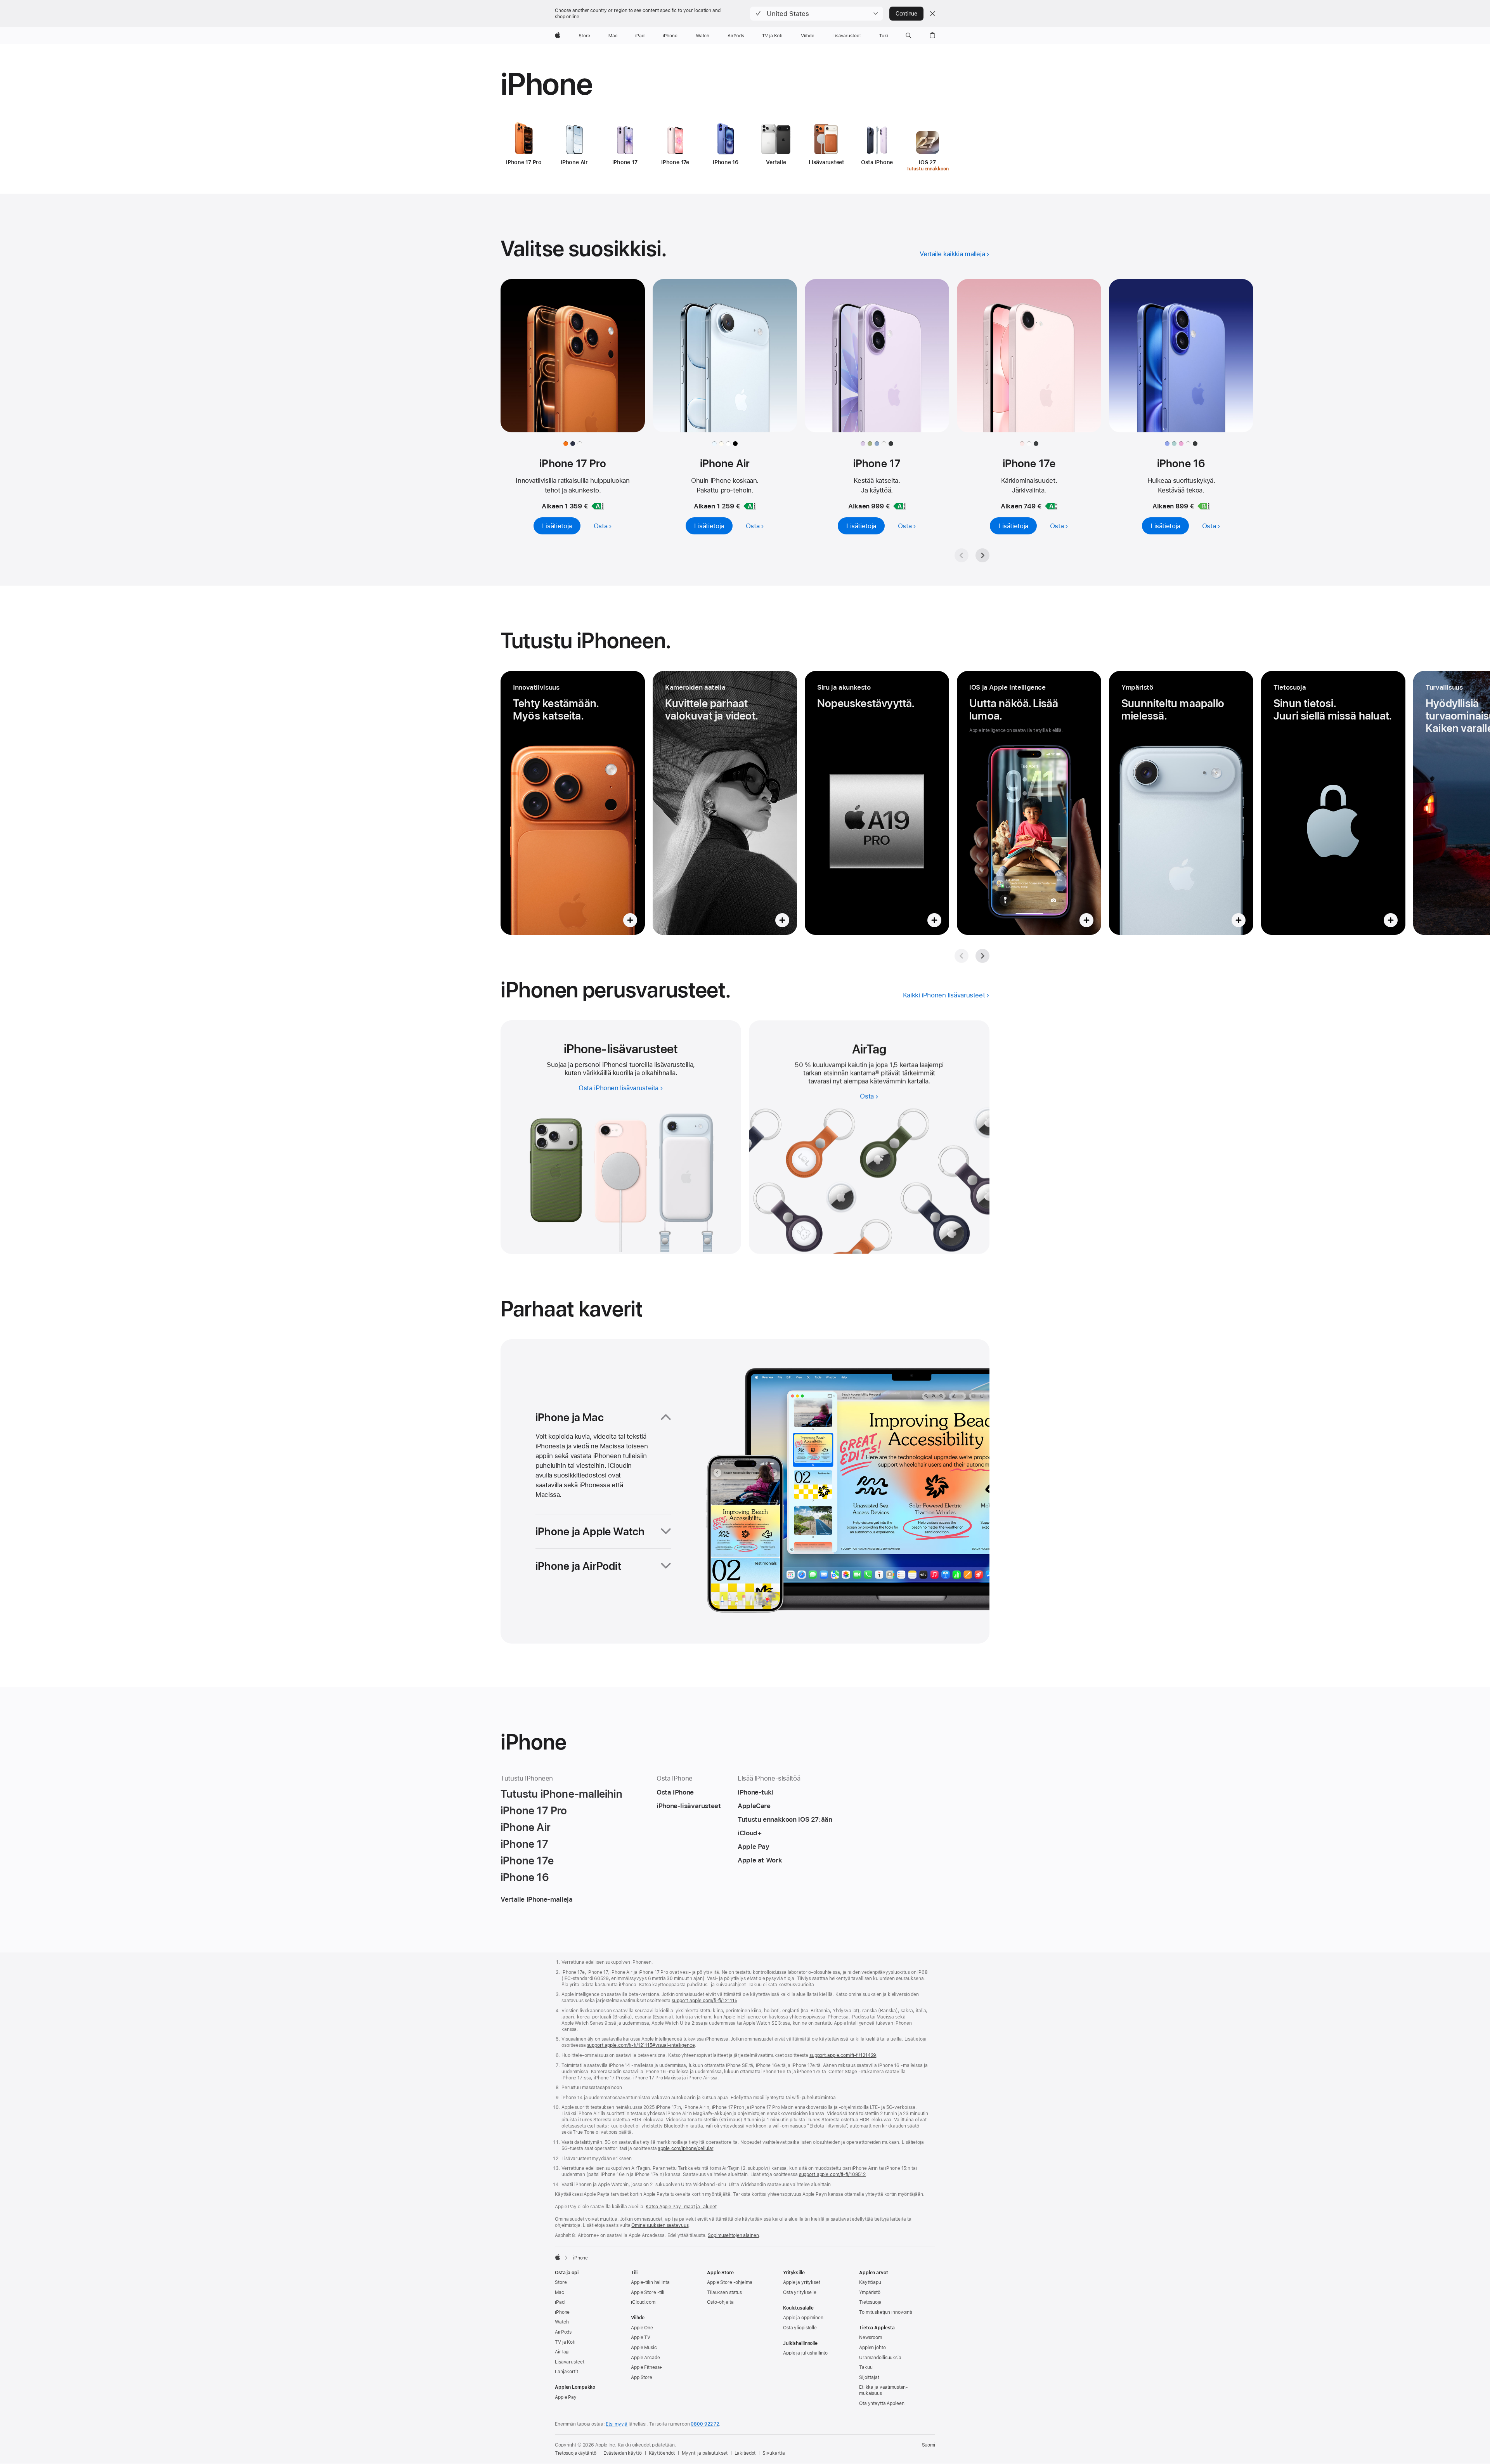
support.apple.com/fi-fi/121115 (704, 2001)
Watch (562, 2322)
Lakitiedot (745, 2453)
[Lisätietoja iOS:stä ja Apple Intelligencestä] (1029, 803)
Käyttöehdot (662, 2453)
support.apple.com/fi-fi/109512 (832, 2174)
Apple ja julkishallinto (805, 2353)
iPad (560, 2302)
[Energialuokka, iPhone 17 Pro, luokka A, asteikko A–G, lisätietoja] (598, 506)
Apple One (642, 2328)
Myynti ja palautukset (704, 2453)
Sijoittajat (869, 2377)
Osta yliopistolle (800, 2328)
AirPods (563, 2332)
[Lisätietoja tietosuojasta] (1333, 803)
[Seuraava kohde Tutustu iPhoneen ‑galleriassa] (982, 956)
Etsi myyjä (617, 2424)
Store (561, 2282)
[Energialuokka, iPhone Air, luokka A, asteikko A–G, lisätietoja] (750, 506)
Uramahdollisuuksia (880, 2358)
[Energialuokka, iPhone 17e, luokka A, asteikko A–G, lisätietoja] (1051, 506)
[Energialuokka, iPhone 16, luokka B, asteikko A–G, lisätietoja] (1204, 506)
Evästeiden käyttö (623, 2453)
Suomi (929, 2445)
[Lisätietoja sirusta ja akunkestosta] (877, 803)
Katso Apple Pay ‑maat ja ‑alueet (681, 2207)
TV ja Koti (565, 2342)
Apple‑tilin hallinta (650, 2282)
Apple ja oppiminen (803, 2318)
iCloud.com (643, 2302)
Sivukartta (774, 2453)
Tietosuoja (870, 2302)
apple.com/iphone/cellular (685, 2148)
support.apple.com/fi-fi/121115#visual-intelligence (641, 2045)
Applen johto (872, 2348)
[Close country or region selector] (932, 14)
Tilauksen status (724, 2292)
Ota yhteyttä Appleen (882, 2403)
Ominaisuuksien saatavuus (660, 2225)
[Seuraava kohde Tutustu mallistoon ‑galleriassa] (982, 555)
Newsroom (871, 2337)
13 (877, 1073)
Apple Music (644, 2348)
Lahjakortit (567, 2372)
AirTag (562, 2352)
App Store (642, 2377)
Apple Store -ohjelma (730, 2282)
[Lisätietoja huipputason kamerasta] (725, 803)
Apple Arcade (645, 2358)
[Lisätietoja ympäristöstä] (1181, 803)
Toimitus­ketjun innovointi (886, 2312)
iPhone (562, 2312)
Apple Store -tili (648, 2292)
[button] (817, 14)
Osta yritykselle (800, 2292)
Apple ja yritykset (802, 2282)
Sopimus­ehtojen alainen (733, 2235)
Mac (560, 2292)
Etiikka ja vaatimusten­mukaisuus (884, 2390)
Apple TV (641, 2337)
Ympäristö (870, 2292)
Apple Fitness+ (647, 2367)
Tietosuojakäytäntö (576, 2453)
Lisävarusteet (569, 2362)
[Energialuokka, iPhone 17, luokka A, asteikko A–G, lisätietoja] (899, 506)
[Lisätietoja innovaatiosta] (573, 803)
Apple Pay (566, 2397)
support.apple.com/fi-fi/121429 (843, 2055)
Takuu (866, 2367)
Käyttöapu (870, 2282)
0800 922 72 (705, 2424)
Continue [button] (906, 14)
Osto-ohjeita (720, 2302)
